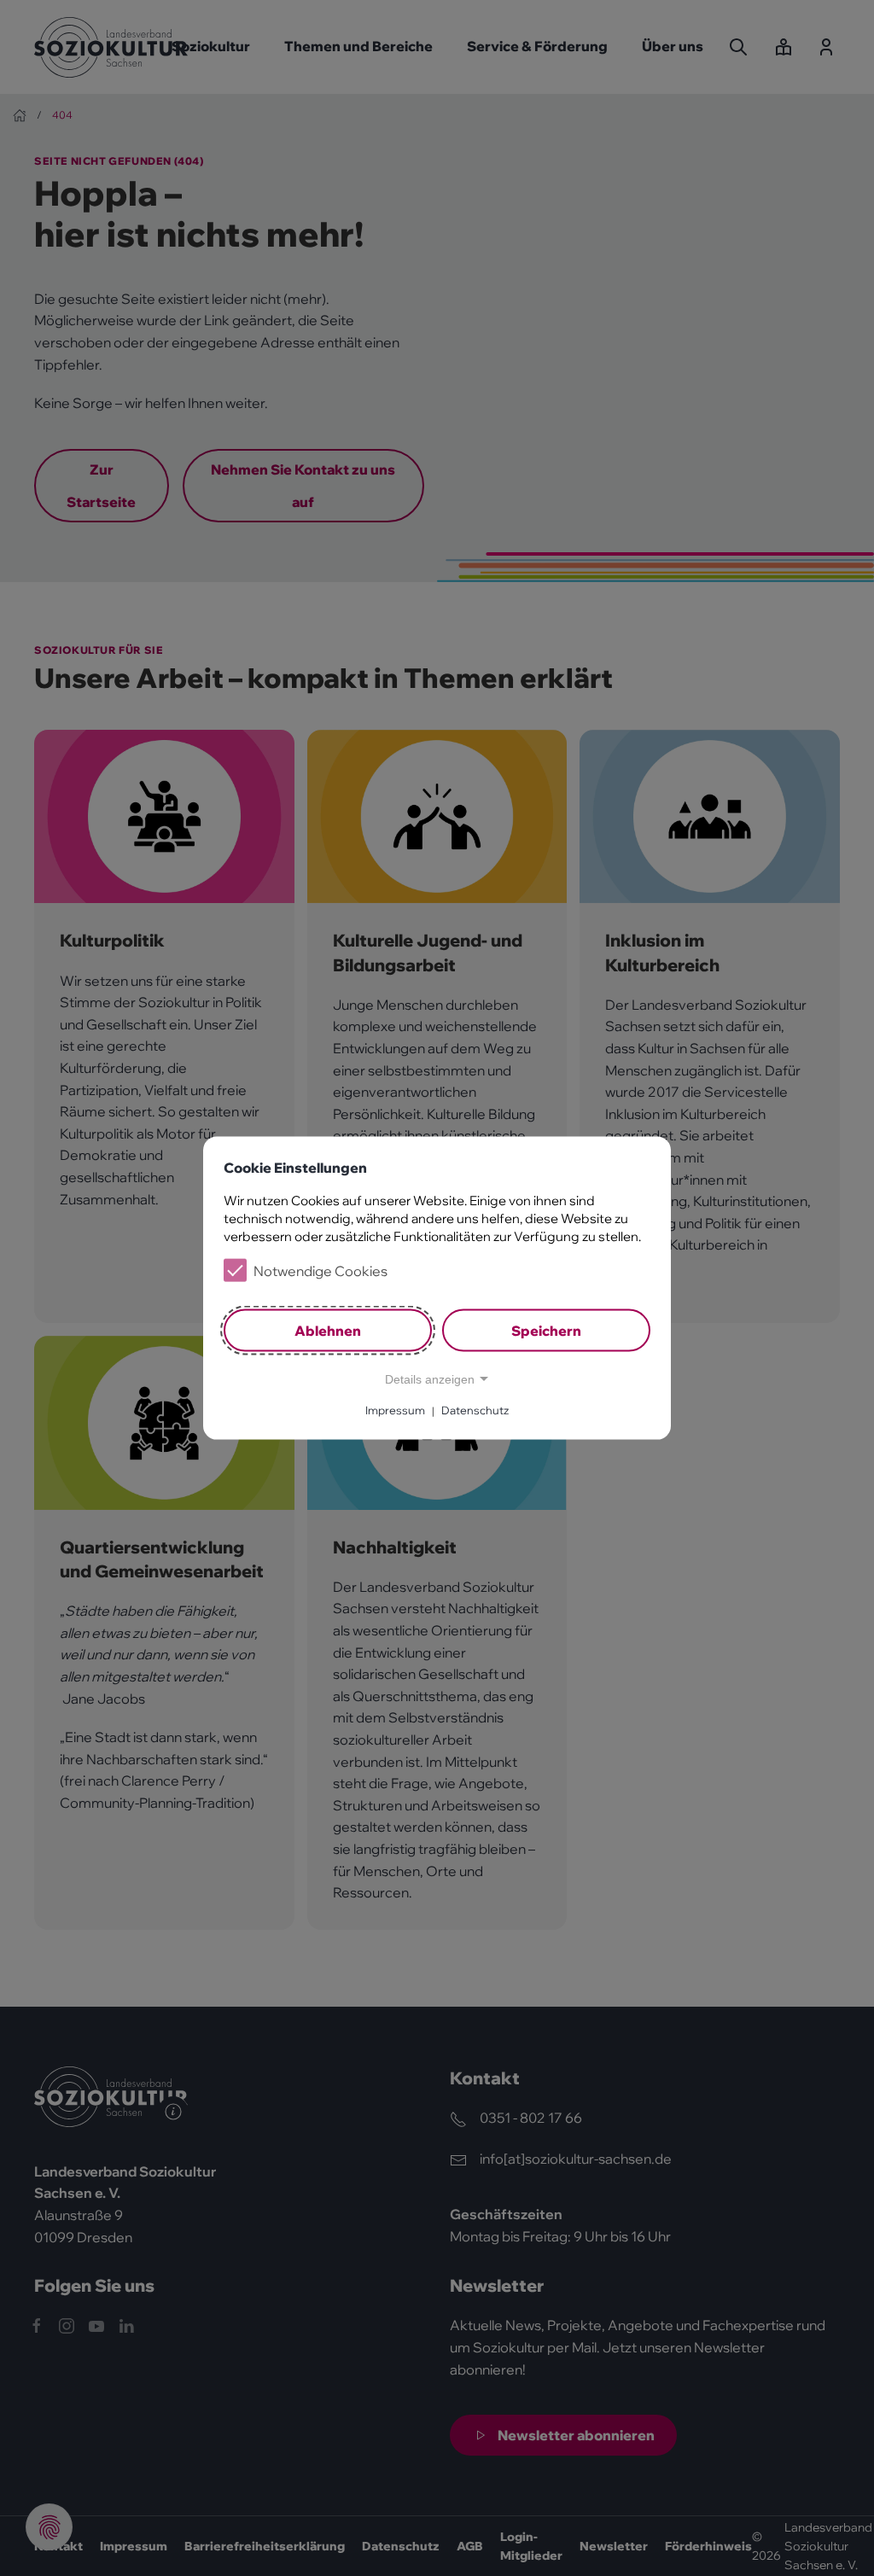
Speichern (546, 1330)
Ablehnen (328, 1330)
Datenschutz (475, 1410)
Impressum (395, 1410)
